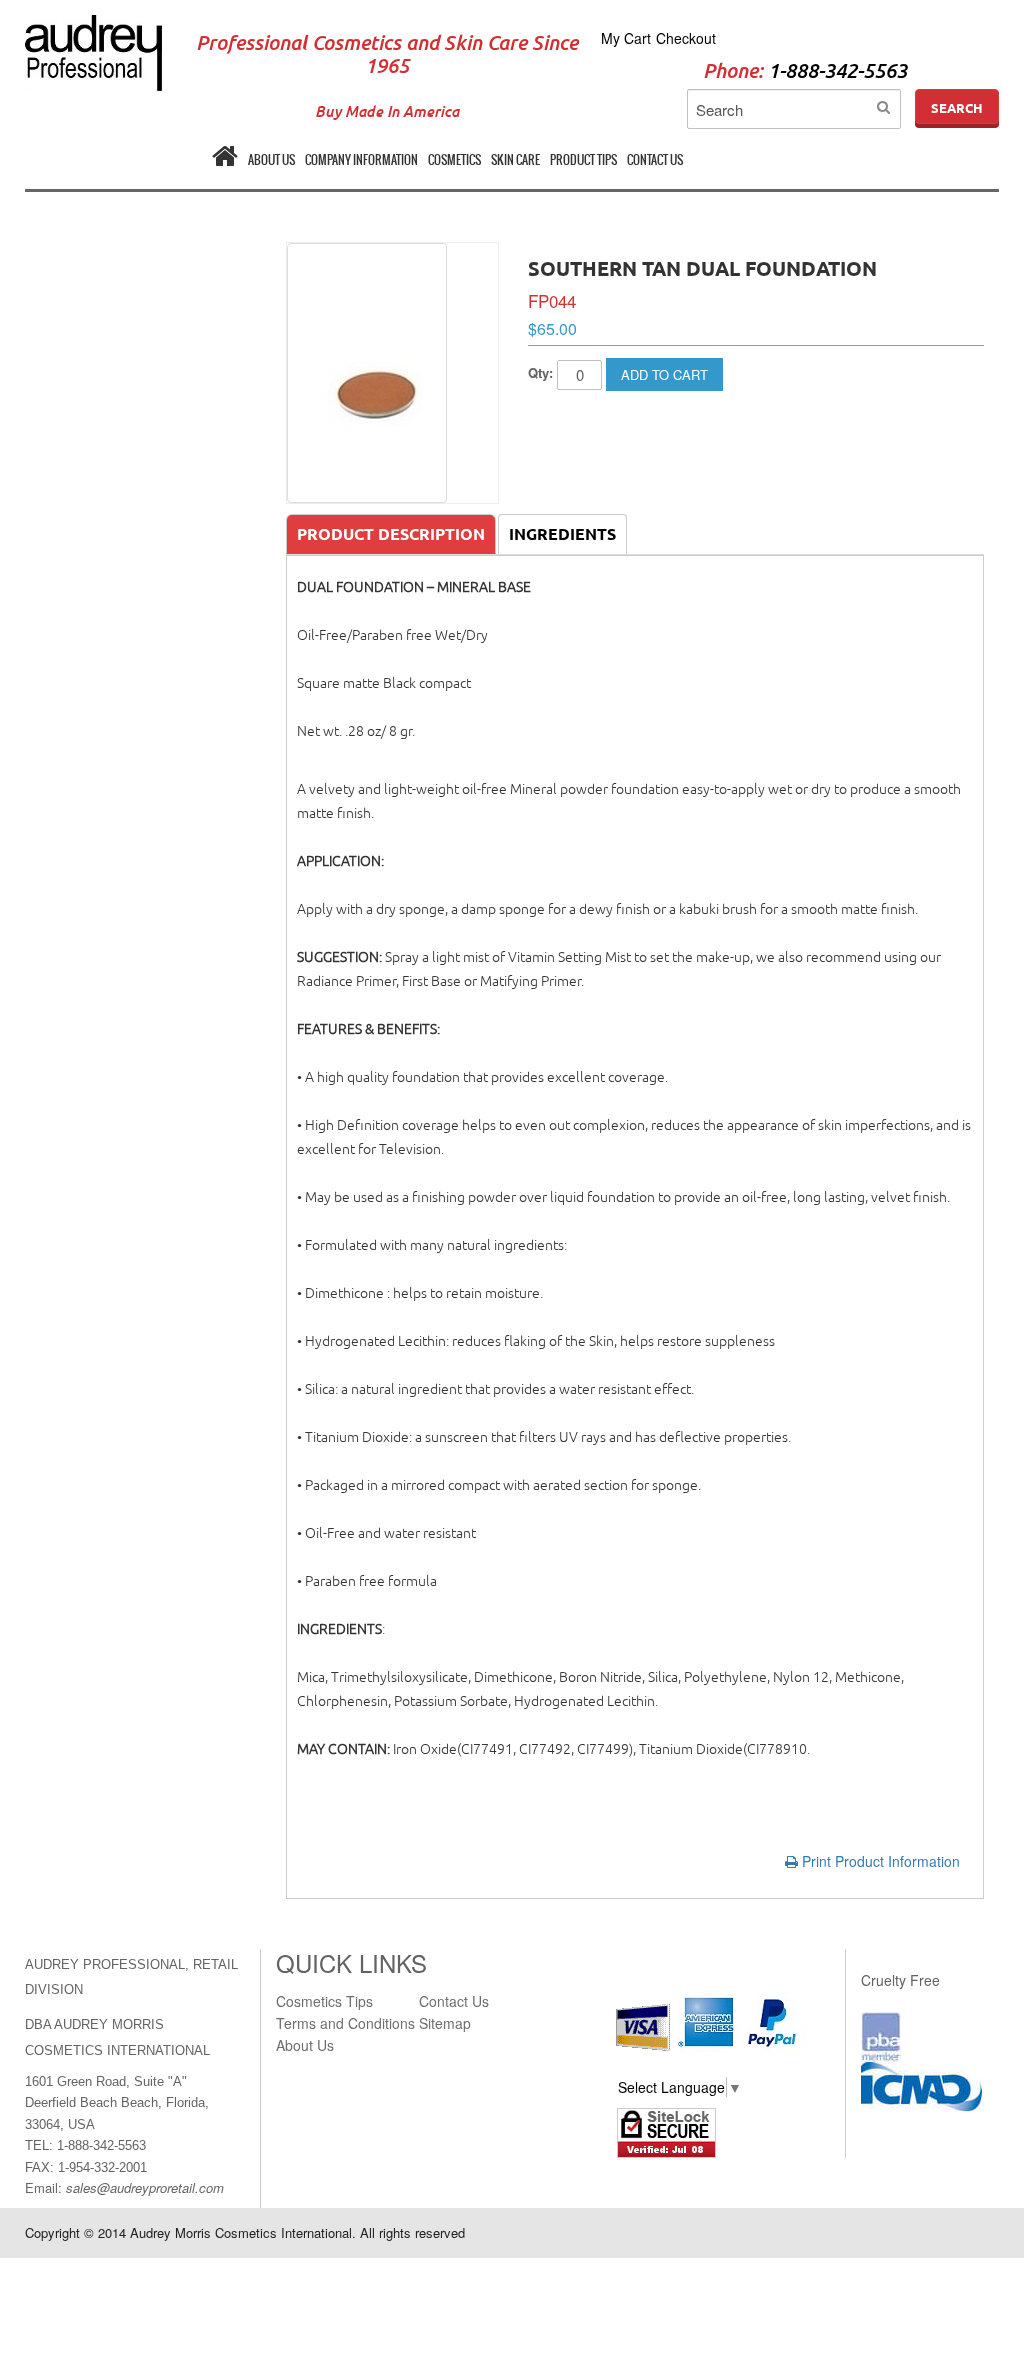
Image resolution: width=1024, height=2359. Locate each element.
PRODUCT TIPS (583, 160)
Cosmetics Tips (324, 2001)
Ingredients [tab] (562, 534)
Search (957, 108)
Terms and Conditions (345, 2023)
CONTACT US (655, 160)
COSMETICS (454, 160)
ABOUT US (271, 160)
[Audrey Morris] (93, 25)
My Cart (626, 38)
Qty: (540, 372)
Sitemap (445, 2023)
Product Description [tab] (391, 534)
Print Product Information (879, 1861)
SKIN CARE (515, 160)
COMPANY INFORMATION (361, 160)
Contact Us (454, 2001)
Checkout (686, 38)
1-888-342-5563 (837, 71)
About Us (305, 2045)
